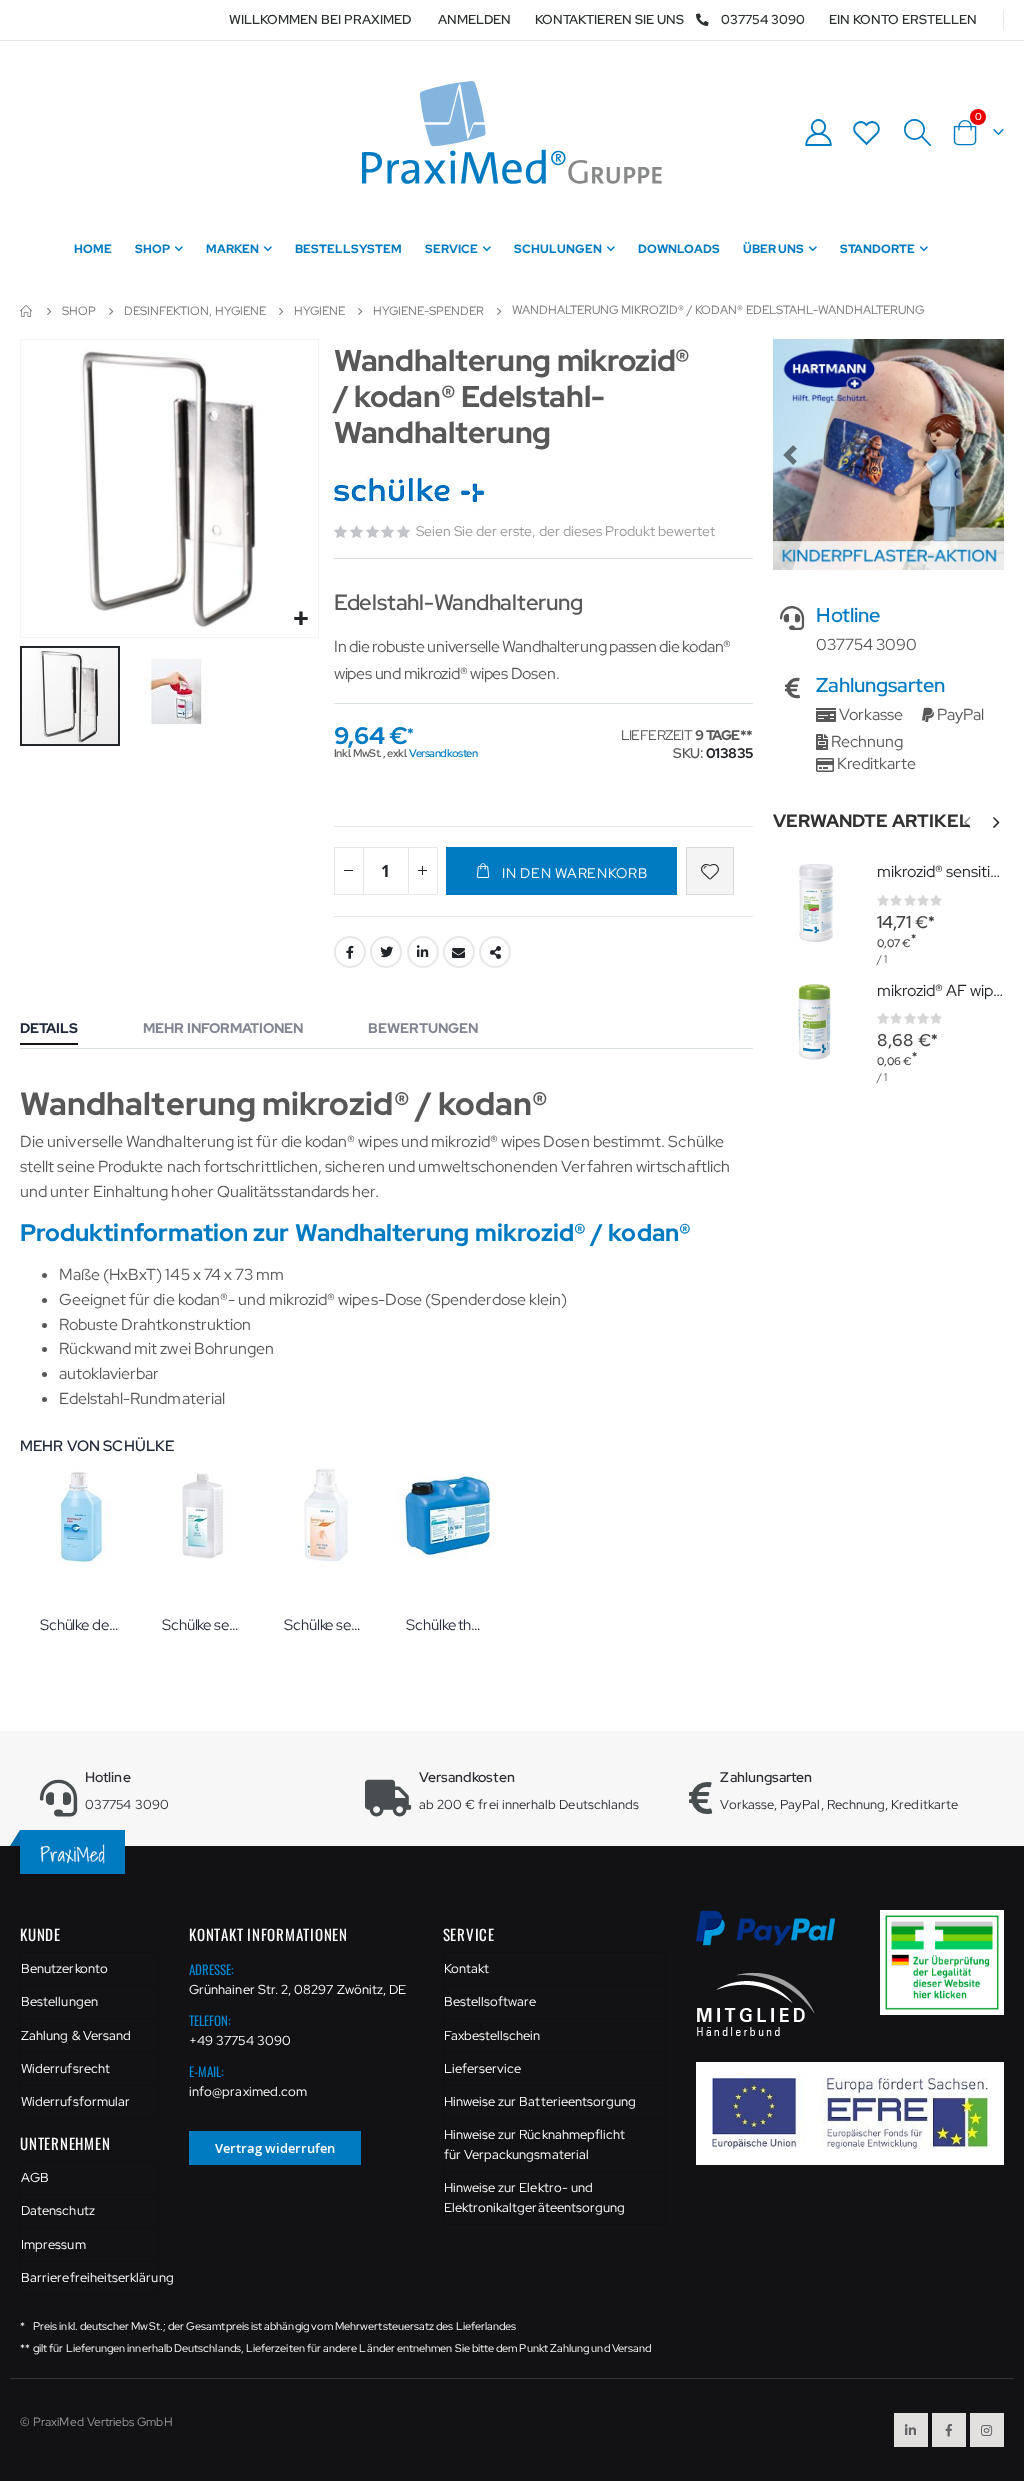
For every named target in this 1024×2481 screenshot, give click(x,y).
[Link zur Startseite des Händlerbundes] (756, 2002)
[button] (300, 619)
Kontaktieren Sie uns (609, 19)
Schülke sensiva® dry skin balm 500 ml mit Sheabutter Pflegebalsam (325, 1625)
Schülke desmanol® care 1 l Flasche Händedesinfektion (81, 1625)
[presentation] (995, 823)
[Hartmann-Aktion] (888, 454)
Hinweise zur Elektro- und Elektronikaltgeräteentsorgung (535, 2197)
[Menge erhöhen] (423, 871)
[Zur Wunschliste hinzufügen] (710, 871)
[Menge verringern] (349, 871)
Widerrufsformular (75, 2101)
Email (459, 952)
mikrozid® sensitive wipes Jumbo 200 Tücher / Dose (940, 871)
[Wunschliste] (867, 132)
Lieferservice (483, 2068)
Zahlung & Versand (76, 2035)
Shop (79, 311)
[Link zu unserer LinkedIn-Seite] (911, 2430)
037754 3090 (763, 19)
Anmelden (474, 19)
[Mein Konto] (818, 132)
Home (27, 311)
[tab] (64, 1030)
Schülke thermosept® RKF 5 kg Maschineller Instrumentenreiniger (447, 1625)
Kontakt (466, 1968)
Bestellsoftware (490, 2001)
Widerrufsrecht (65, 2068)
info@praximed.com (248, 2091)
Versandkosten (443, 753)
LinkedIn (423, 952)
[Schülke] (411, 491)
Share (495, 952)
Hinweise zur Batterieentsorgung (540, 2101)
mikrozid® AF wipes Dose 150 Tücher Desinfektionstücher (940, 990)
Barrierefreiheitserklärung (90, 2277)
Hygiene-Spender (428, 311)
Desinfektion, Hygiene (195, 311)
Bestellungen (59, 2001)
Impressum (53, 2244)
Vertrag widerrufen (275, 2148)
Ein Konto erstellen (903, 19)
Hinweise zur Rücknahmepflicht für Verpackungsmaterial (535, 2144)
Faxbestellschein (492, 2035)
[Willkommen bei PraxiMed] (512, 132)
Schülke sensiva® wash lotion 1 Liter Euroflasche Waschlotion (203, 1625)
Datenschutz (58, 2210)
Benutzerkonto (64, 1968)
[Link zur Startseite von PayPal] (778, 1939)
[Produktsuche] (917, 133)
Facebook (350, 952)
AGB (35, 2177)
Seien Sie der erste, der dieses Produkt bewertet (565, 531)
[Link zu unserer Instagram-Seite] (987, 2430)
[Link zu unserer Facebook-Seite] (949, 2430)
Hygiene (319, 311)
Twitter (386, 952)
